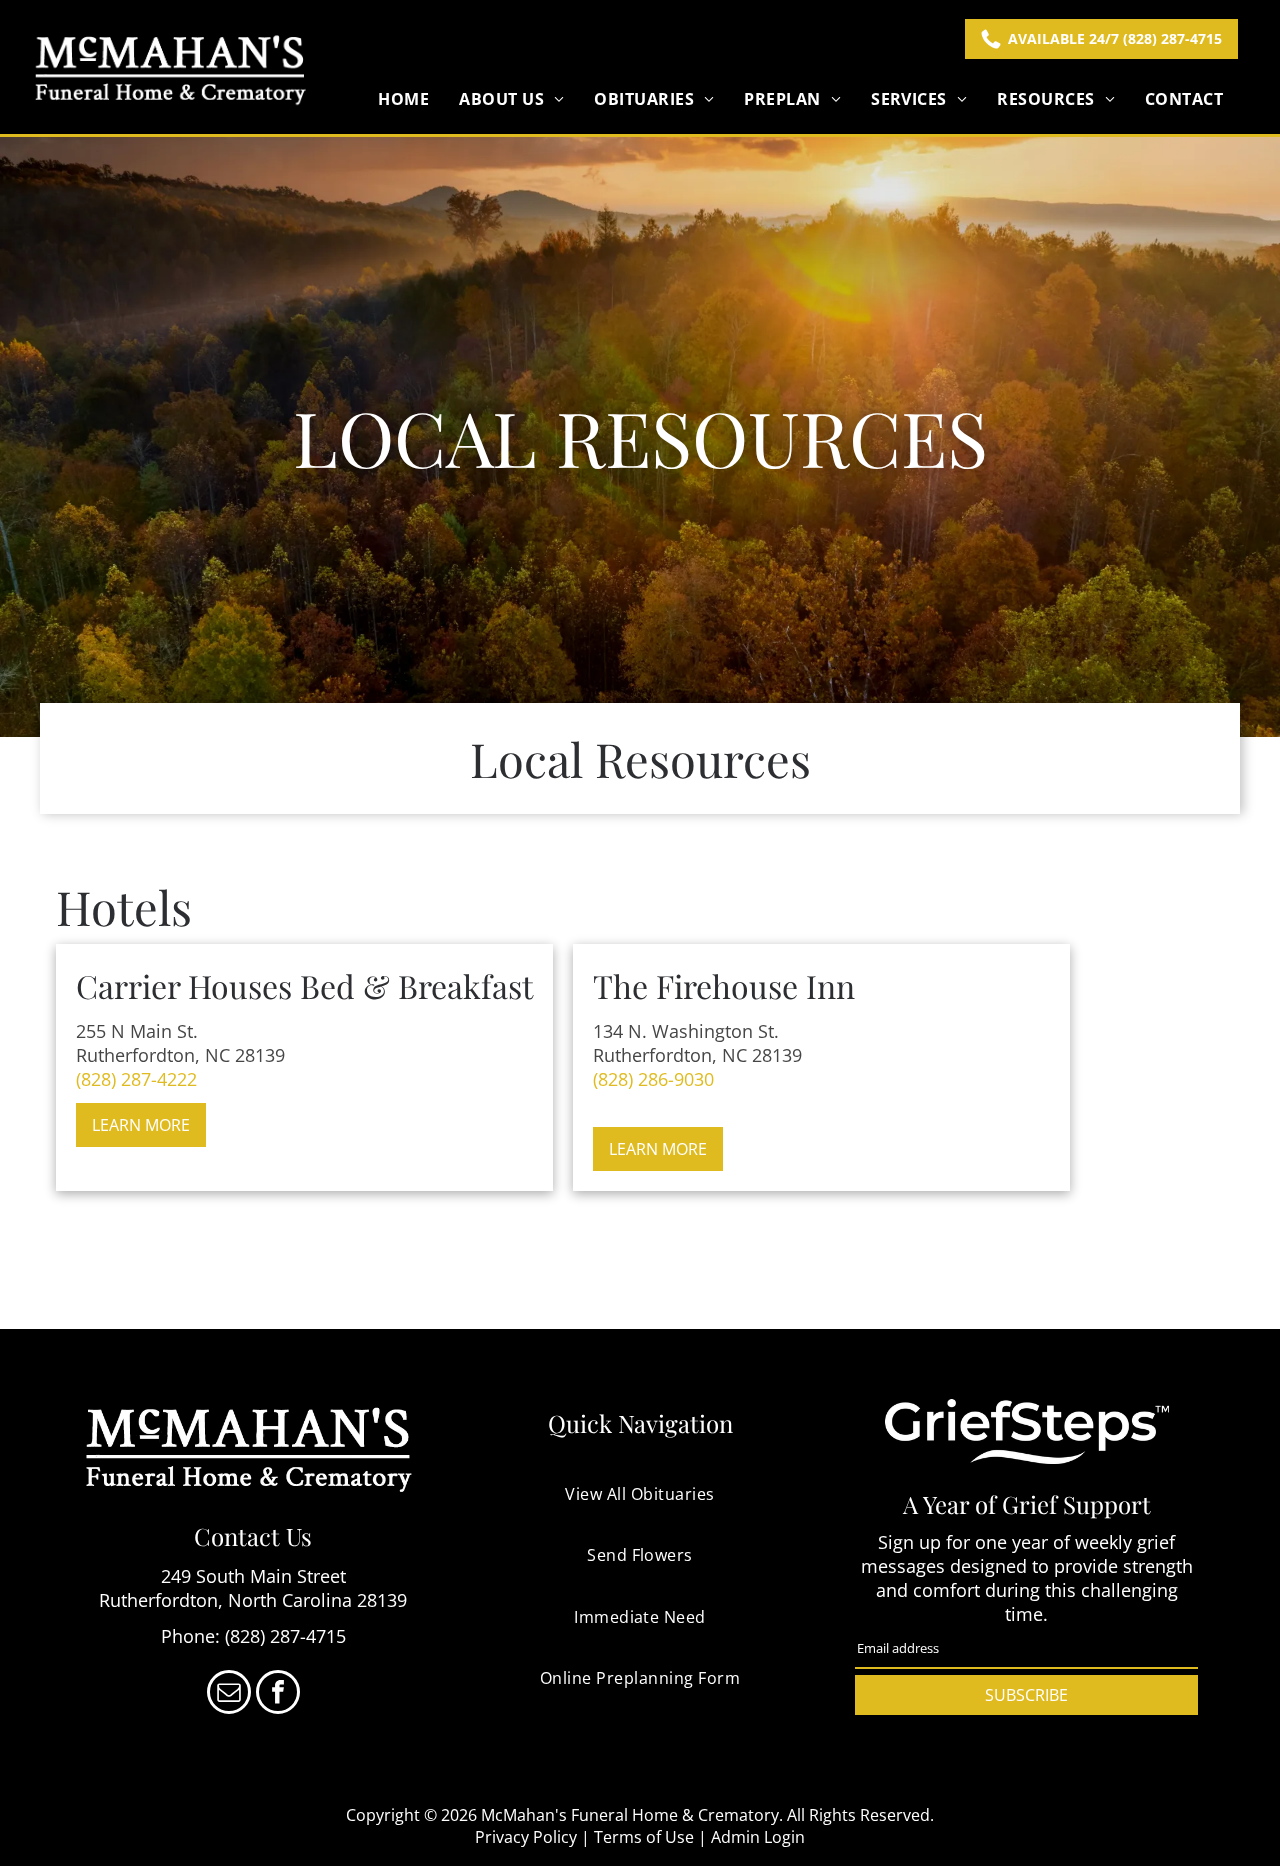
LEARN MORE (141, 1125)
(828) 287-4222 (136, 1079)
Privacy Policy (526, 1837)
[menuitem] (403, 99)
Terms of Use (644, 1837)
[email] (229, 1694)
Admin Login (758, 1837)
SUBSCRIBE (1026, 1695)
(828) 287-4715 (285, 1636)
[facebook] (278, 1694)
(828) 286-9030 (653, 1079)
